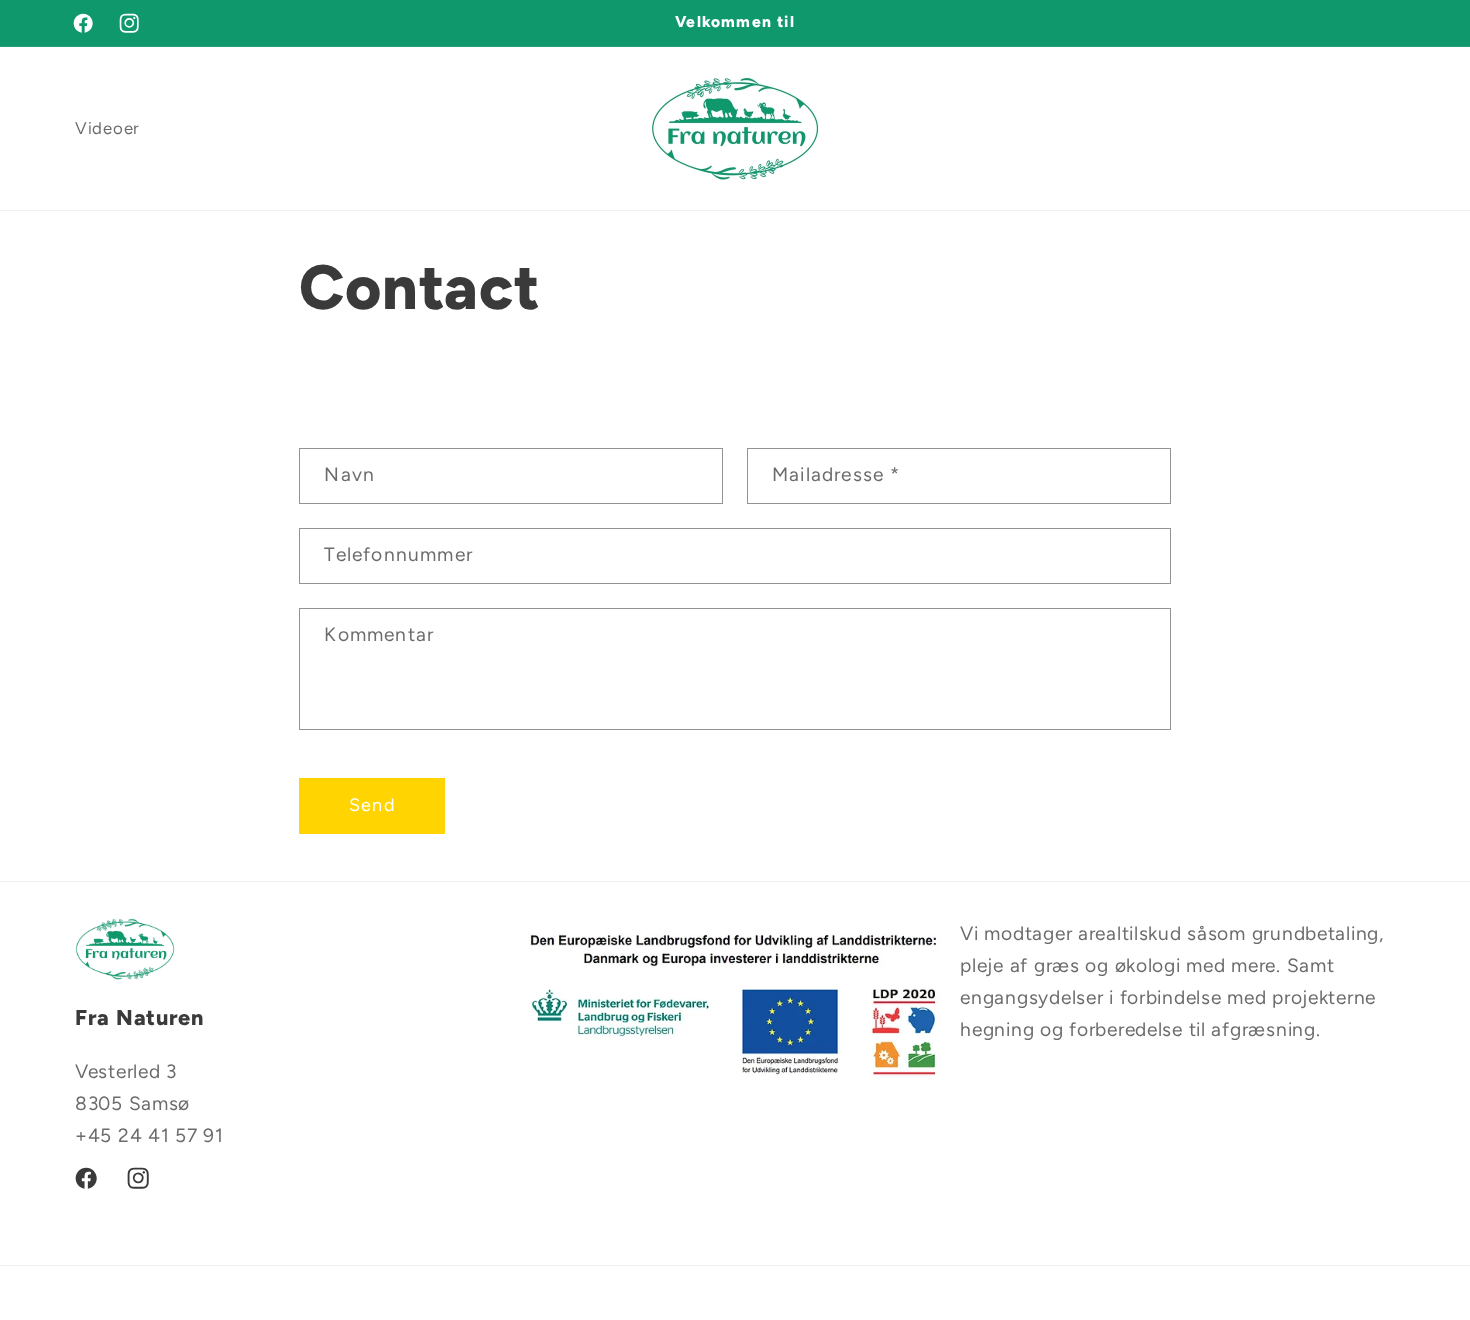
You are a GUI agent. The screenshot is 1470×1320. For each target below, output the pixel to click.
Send (372, 805)
